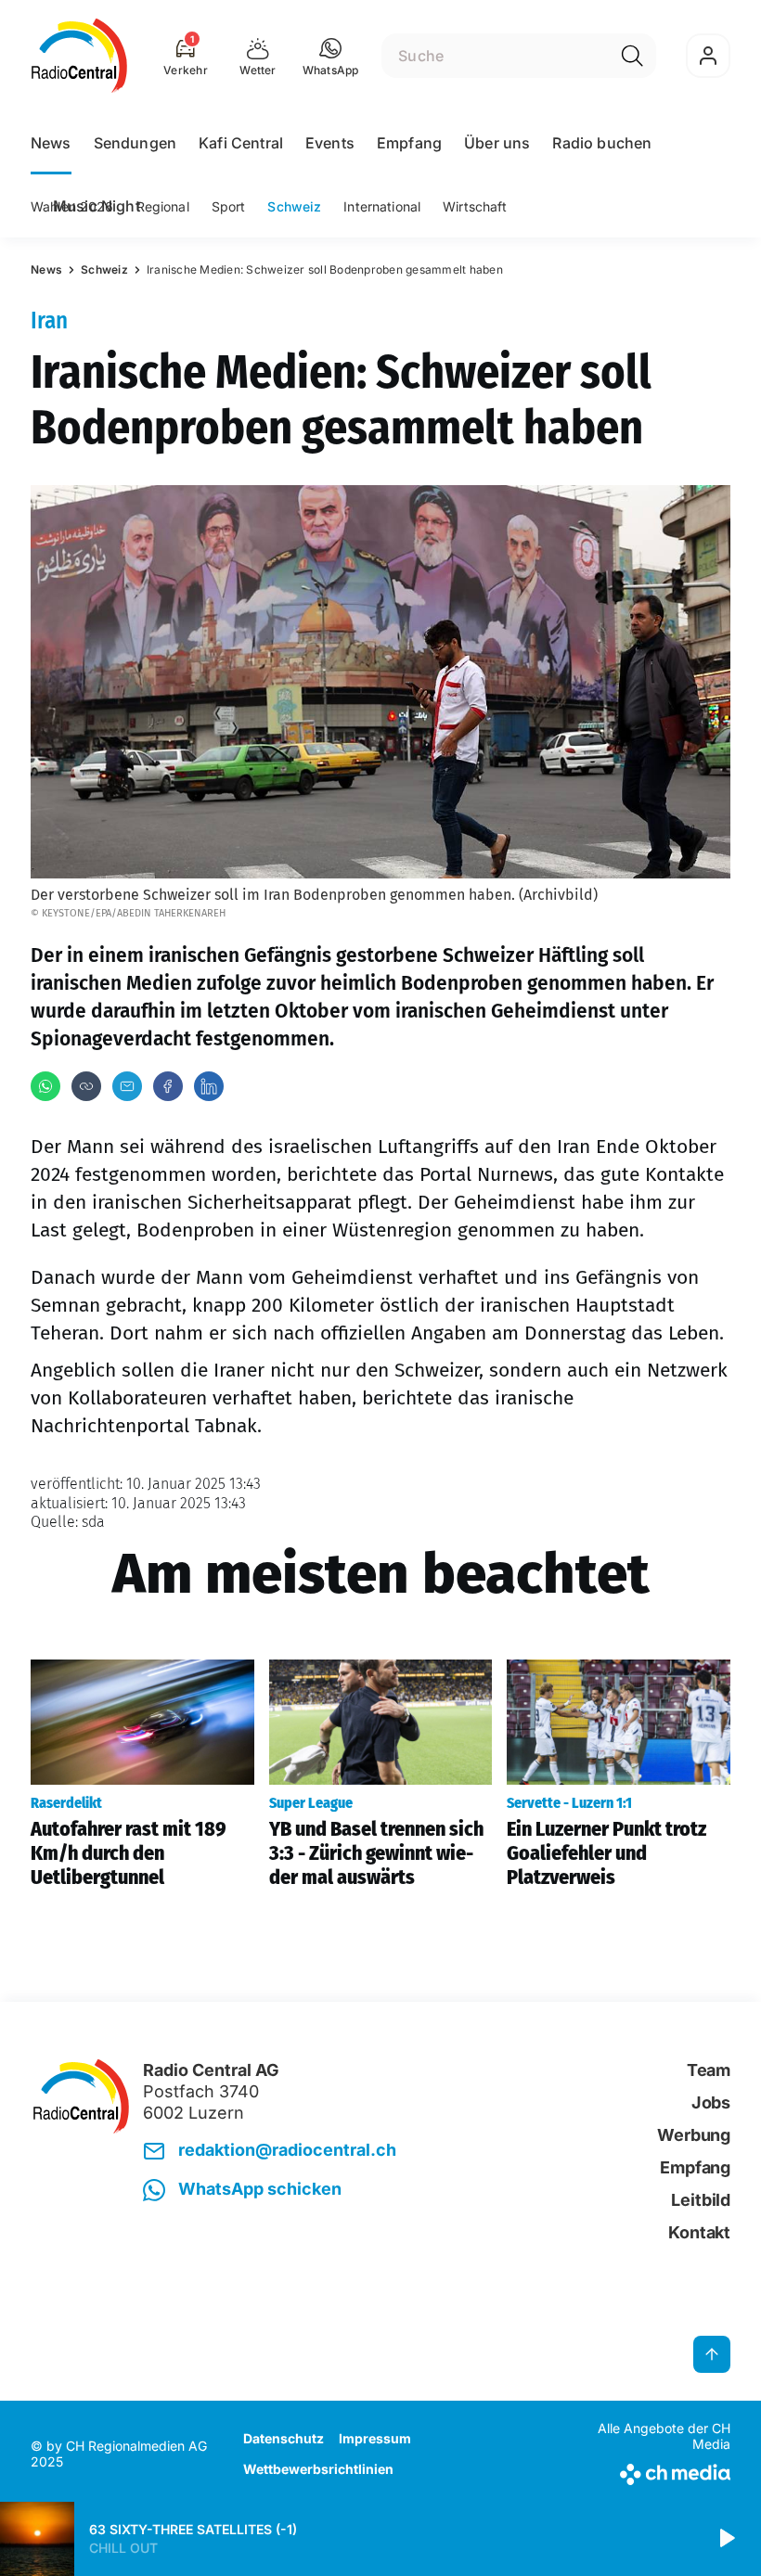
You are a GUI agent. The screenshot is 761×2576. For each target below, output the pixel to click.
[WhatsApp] (45, 1086)
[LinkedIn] (209, 1086)
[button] (331, 56)
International (382, 206)
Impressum (375, 2438)
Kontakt (699, 2232)
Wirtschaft (475, 206)
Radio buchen (602, 143)
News (51, 143)
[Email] (127, 1086)
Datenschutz (284, 2438)
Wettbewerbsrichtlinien (318, 2469)
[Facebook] (168, 1086)
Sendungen (135, 143)
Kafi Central (241, 143)
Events (330, 143)
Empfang (409, 143)
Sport (229, 206)
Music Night (97, 206)
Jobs (711, 2102)
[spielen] (726, 2539)
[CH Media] (649, 2471)
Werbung (694, 2135)
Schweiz (294, 206)
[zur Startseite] (79, 56)
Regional (163, 206)
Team (709, 2070)
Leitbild (701, 2200)
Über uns (497, 143)
